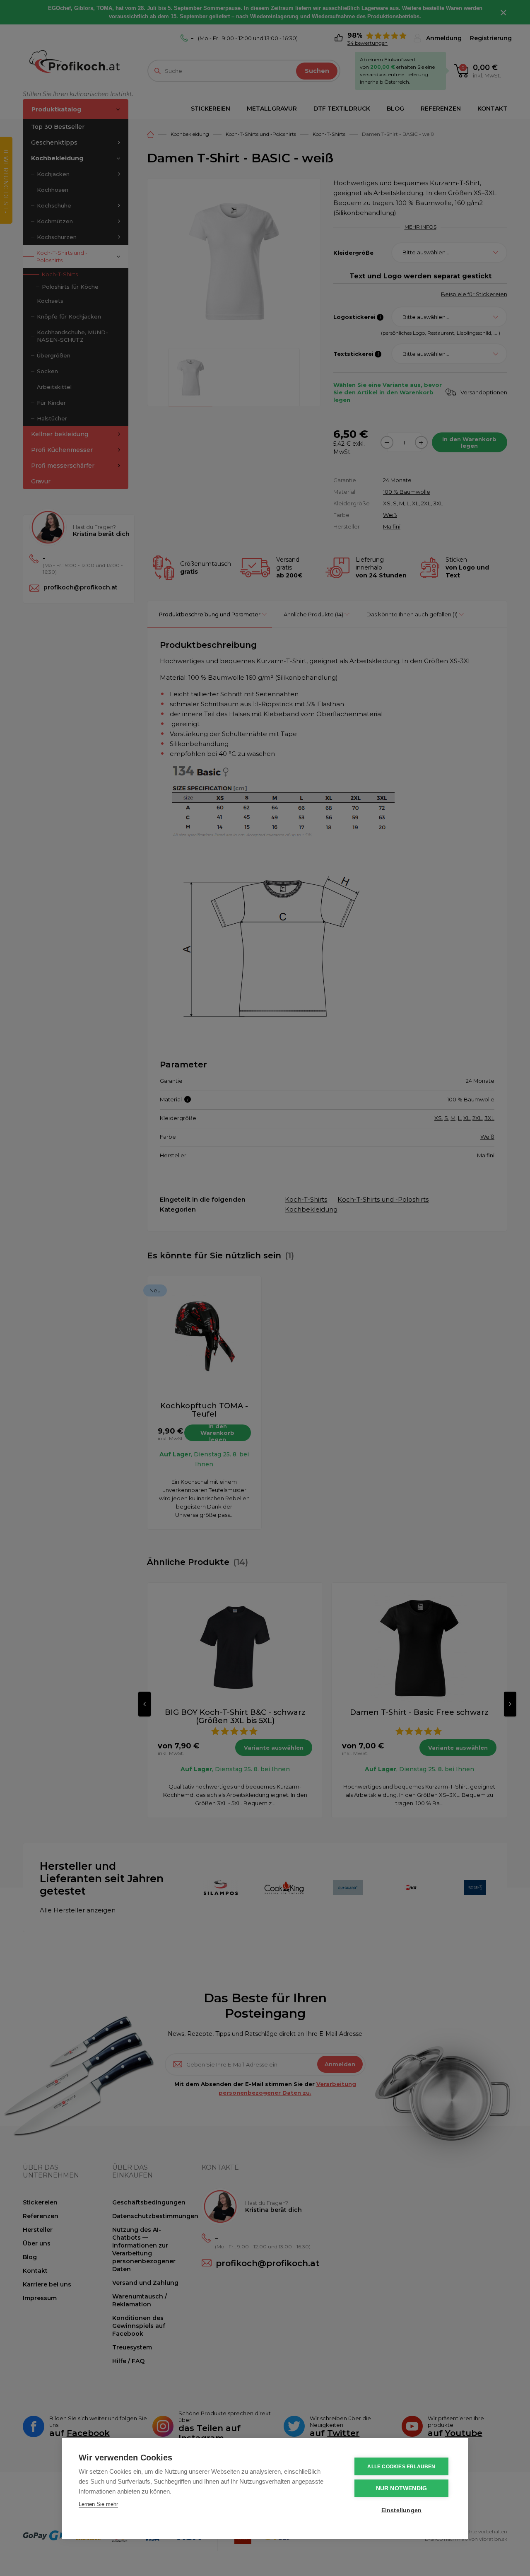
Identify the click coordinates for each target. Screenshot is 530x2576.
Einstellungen (402, 2510)
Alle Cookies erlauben (401, 2467)
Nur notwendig (402, 2488)
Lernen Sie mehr (98, 2504)
